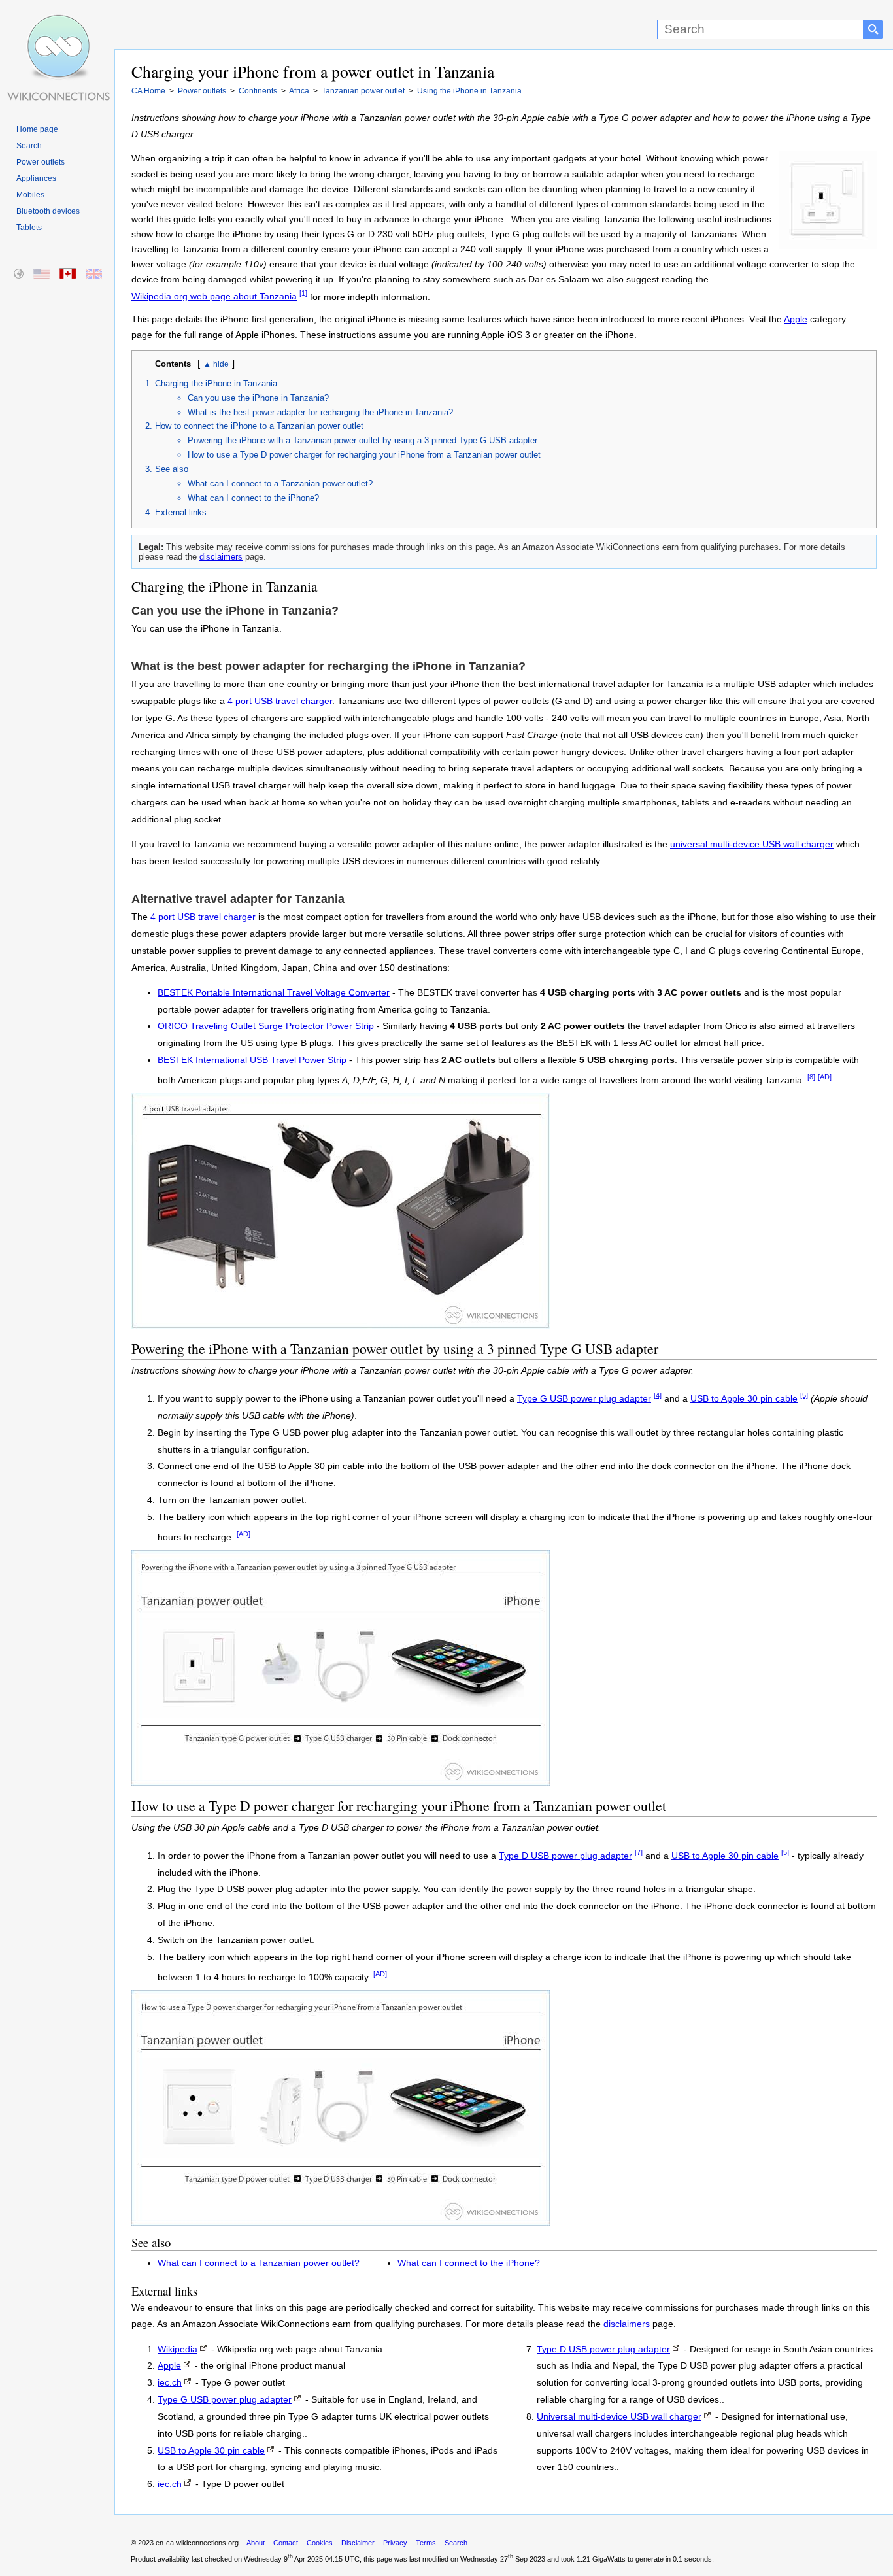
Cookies (320, 2543)
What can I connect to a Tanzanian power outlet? (280, 483)
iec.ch (170, 2383)
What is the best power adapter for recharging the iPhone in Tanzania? (320, 412)
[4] (658, 1395)
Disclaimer (358, 2543)
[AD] (825, 1077)
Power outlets (41, 162)
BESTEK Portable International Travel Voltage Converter (274, 993)
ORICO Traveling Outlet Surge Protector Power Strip (266, 1026)
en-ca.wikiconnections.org (197, 2543)
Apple (796, 319)
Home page (37, 129)
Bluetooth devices (48, 211)
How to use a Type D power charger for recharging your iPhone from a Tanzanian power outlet (364, 455)
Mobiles (30, 195)
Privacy (395, 2543)
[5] (804, 1395)
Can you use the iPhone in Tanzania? (258, 398)
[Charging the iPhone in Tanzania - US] (42, 274)
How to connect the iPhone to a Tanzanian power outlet (259, 426)
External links (181, 512)
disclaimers (221, 557)
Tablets (29, 228)
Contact (286, 2543)
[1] (303, 294)
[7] (639, 1852)
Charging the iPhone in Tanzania (216, 383)
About (256, 2543)
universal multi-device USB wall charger (752, 844)
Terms (426, 2543)
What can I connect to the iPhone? (253, 498)
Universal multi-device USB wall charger (619, 2417)
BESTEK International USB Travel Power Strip (252, 1060)
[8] (811, 1077)
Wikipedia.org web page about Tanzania (214, 297)
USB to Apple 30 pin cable (744, 1399)
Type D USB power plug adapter (565, 1856)
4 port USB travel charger (280, 701)
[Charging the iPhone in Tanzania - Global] (19, 274)
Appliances (36, 178)
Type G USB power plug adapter (584, 1399)
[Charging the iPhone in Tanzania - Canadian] (68, 274)
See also (172, 469)
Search (29, 146)
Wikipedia (177, 2349)
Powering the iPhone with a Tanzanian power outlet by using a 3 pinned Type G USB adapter (362, 440)
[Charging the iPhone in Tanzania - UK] (94, 274)
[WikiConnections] (57, 25)
